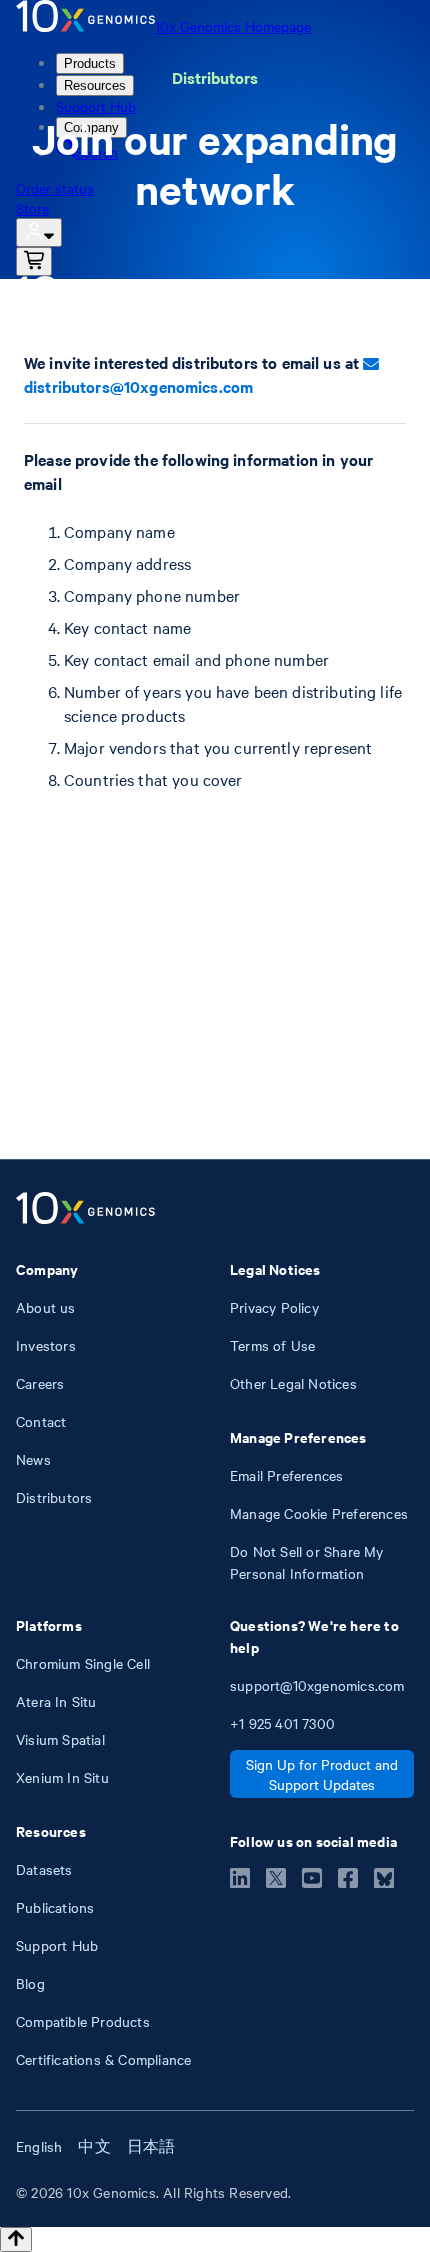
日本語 (151, 2146)
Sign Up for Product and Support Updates (322, 1774)
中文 (94, 2146)
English (39, 2146)
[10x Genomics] (85, 1210)
